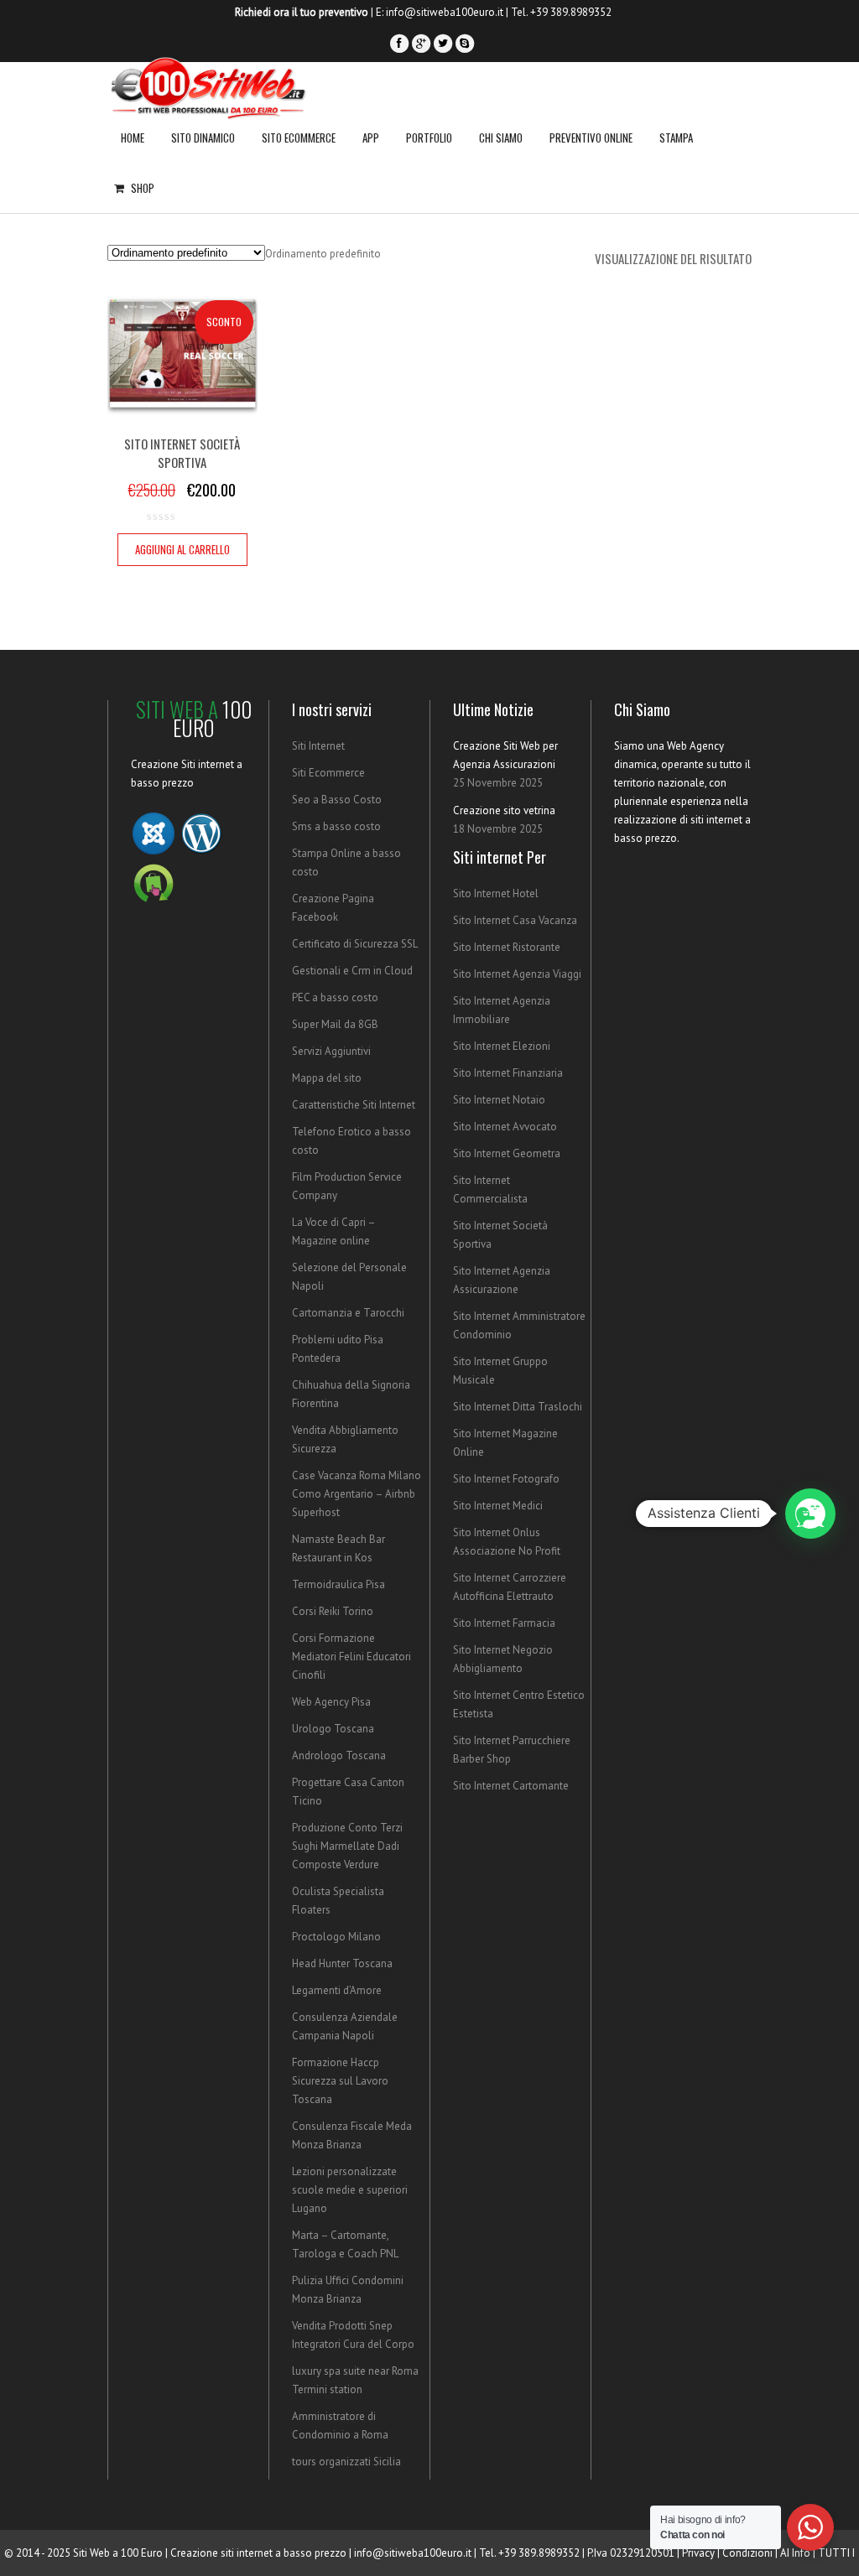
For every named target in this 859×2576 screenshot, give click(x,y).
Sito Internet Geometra (507, 1153)
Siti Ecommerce (328, 773)
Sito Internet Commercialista (490, 1189)
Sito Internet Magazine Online (505, 1443)
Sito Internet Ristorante (507, 947)
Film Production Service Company (347, 1186)
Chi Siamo (501, 138)
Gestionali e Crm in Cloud (352, 971)
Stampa (676, 138)
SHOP (143, 188)
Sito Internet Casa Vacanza (515, 920)
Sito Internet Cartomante (511, 1786)
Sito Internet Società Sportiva (500, 1235)
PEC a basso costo (335, 997)
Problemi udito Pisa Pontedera (338, 1349)
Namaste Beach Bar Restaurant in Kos (338, 1548)
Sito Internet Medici (498, 1506)
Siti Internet (318, 746)
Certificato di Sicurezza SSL (355, 944)
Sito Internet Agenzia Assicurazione (502, 1280)
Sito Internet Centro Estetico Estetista (519, 1704)
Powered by (834, 1617)
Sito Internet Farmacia (504, 1623)
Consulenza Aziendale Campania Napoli (345, 2026)
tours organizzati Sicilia (346, 2462)
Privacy (698, 2553)
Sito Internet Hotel (496, 893)
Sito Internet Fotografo (506, 1479)
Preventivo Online (591, 138)
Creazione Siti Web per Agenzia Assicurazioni (505, 755)
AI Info (795, 2553)
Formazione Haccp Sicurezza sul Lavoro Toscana (340, 2081)
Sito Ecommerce (299, 138)
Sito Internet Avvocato (505, 1127)
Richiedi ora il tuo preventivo (302, 12)
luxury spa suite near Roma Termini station (355, 2380)
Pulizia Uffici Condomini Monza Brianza (348, 2290)
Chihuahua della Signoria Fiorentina (351, 1394)
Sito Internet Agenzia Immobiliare (502, 1010)
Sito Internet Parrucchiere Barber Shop (512, 1750)
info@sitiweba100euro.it (445, 12)
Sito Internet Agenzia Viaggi (517, 974)
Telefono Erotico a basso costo (351, 1141)
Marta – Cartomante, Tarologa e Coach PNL (345, 2244)
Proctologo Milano (336, 1937)
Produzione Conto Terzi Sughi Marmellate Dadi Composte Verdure (347, 1846)
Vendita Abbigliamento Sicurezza (345, 1439)
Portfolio (429, 138)
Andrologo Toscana (339, 1755)
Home (133, 138)
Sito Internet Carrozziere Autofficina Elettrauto (510, 1587)
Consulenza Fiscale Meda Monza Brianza (352, 2135)
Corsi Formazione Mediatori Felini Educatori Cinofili (351, 1657)
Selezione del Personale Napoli (349, 1277)
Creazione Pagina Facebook (333, 908)
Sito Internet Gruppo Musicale (500, 1371)
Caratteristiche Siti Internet (354, 1105)
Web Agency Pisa (331, 1702)
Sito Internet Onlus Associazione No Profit (507, 1542)
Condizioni (747, 2553)
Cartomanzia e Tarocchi (348, 1313)
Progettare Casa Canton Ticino (348, 1792)
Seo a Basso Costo (337, 800)
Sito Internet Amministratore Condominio (519, 1325)
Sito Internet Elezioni (502, 1046)
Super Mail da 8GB (335, 1024)
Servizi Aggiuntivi (331, 1051)
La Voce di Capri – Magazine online (333, 1231)
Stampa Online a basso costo (346, 862)
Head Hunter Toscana (342, 1963)
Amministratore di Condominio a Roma (340, 2425)
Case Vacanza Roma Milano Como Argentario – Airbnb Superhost (357, 1494)
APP (371, 138)
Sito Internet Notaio (499, 1100)
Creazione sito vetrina (504, 810)
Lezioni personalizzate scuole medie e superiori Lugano (350, 2190)
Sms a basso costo (336, 826)
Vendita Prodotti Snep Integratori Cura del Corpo (353, 2335)
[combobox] (323, 254)
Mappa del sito (327, 1078)
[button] (810, 1514)
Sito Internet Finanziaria (508, 1073)
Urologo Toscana (333, 1729)
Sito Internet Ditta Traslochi (518, 1407)
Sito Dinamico (203, 138)
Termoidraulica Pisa (338, 1584)
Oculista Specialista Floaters (338, 1901)
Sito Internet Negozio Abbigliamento (503, 1659)
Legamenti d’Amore (337, 1990)
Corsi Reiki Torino (333, 1611)
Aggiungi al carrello (182, 549)
